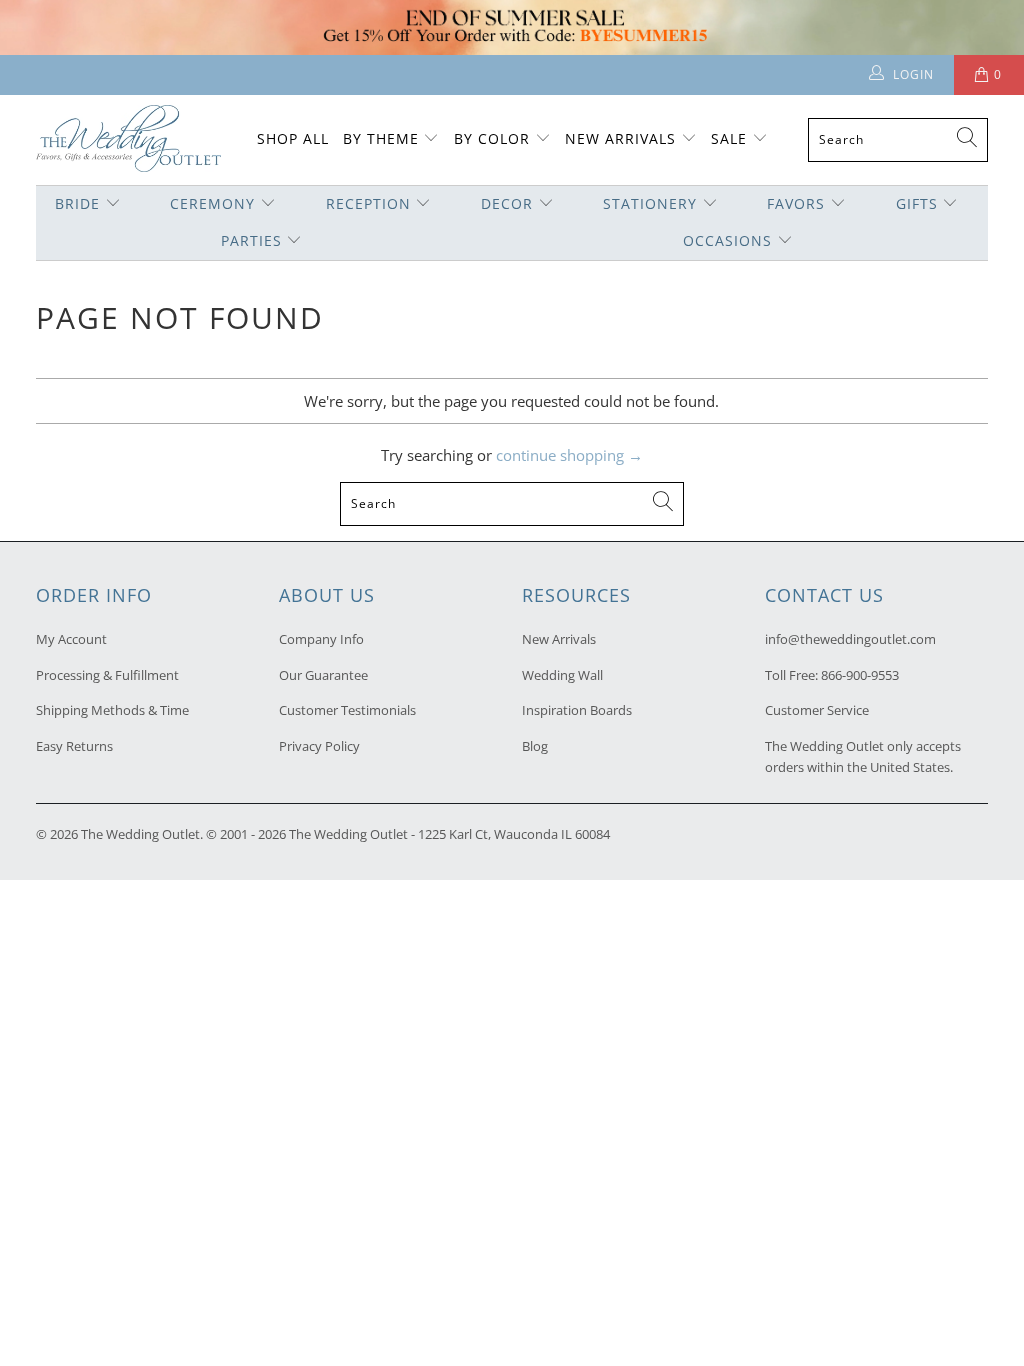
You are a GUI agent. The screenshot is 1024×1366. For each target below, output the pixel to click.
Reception (368, 203)
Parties (251, 240)
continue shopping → (569, 455)
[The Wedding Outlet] (128, 140)
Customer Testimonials (347, 710)
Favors (796, 203)
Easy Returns (74, 746)
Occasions (727, 240)
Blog (535, 746)
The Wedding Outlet (140, 834)
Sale (729, 138)
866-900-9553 (860, 675)
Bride (77, 203)
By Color (492, 138)
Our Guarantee (323, 675)
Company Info (321, 639)
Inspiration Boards (577, 710)
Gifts (917, 203)
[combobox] (898, 140)
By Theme (381, 138)
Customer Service (817, 710)
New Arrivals (623, 138)
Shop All (293, 138)
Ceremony (212, 203)
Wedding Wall (562, 675)
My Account (71, 639)
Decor (507, 203)
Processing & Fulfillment (107, 675)
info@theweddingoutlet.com (850, 639)
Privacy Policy (319, 746)
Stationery (650, 203)
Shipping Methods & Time (112, 710)
